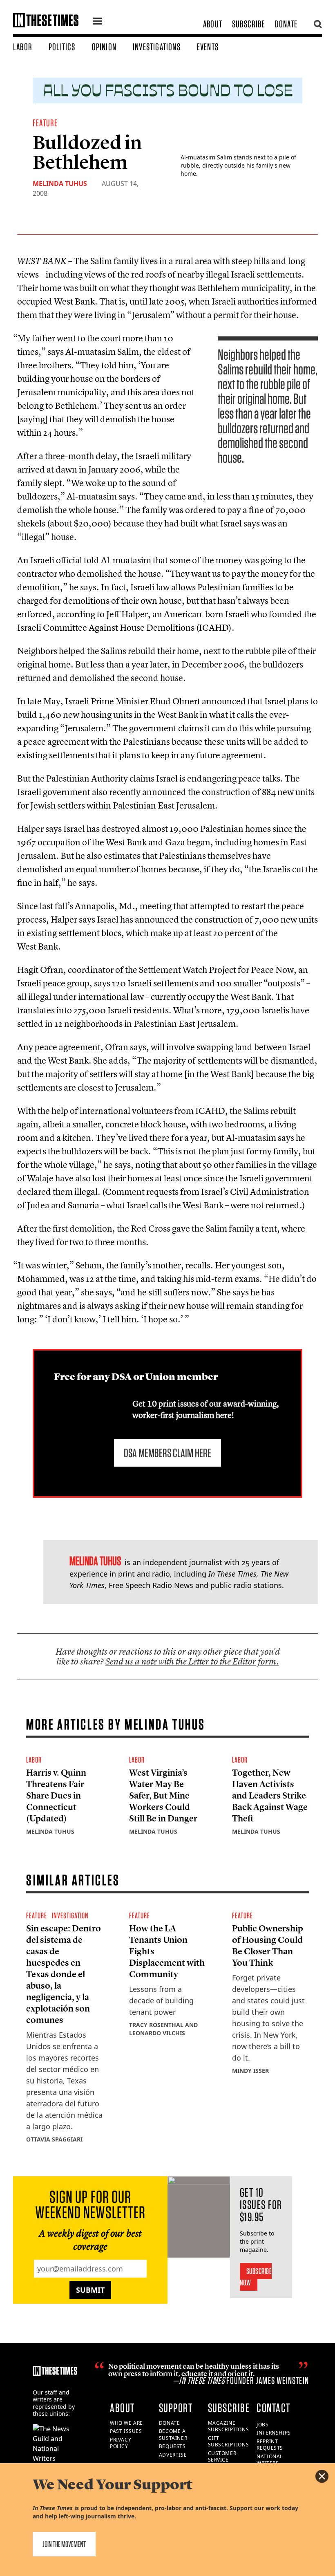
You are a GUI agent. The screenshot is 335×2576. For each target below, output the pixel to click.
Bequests (172, 2446)
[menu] (98, 22)
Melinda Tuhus (60, 184)
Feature (45, 123)
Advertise (173, 2455)
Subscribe (249, 24)
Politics (62, 47)
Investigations (157, 47)
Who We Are (126, 2423)
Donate (286, 24)
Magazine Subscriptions (229, 2426)
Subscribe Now (256, 2277)
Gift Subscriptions (229, 2442)
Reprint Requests (270, 2445)
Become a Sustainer (173, 2435)
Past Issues (126, 2431)
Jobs (262, 2425)
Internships (274, 2433)
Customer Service (222, 2457)
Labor (23, 47)
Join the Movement (64, 2544)
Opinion (104, 47)
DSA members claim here (167, 1453)
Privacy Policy (121, 2443)
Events (208, 47)
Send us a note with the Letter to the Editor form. (192, 1661)
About (213, 24)
